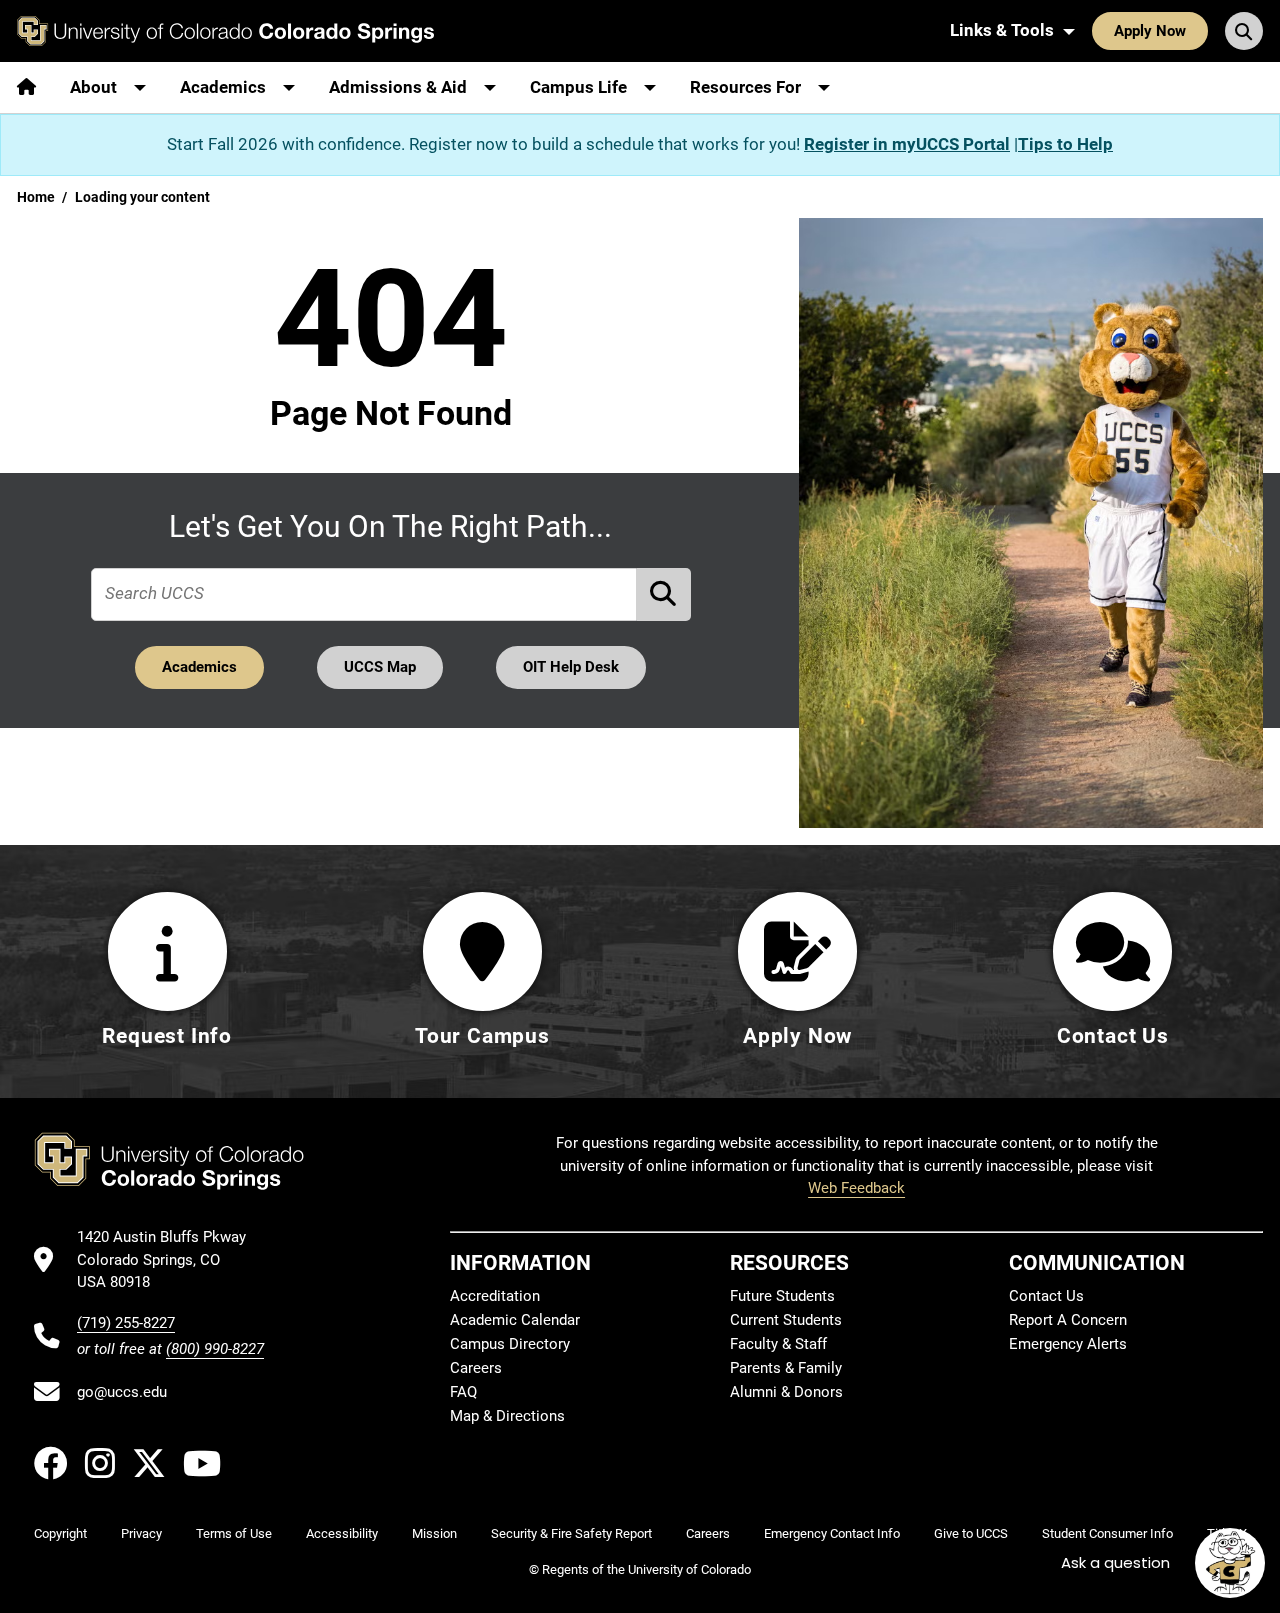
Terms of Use (234, 1533)
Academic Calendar (515, 1320)
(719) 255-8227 (126, 1323)
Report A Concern (1068, 1320)
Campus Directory (510, 1344)
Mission (434, 1533)
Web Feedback (856, 1188)
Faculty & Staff (778, 1344)
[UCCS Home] (225, 31)
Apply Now (1150, 31)
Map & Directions (507, 1416)
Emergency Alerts (1068, 1344)
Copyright (60, 1533)
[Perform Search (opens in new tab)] (664, 594)
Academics (199, 667)
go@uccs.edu (122, 1392)
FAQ (463, 1392)
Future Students (782, 1296)
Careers (476, 1368)
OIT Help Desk (571, 667)
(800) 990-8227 (215, 1349)
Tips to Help (1065, 144)
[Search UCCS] (1244, 31)
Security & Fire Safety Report (571, 1533)
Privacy (141, 1533)
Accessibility (342, 1533)
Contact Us (1046, 1296)
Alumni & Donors (786, 1392)
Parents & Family (786, 1368)
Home (36, 197)
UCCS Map (380, 667)
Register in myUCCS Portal (907, 144)
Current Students (786, 1320)
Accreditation (495, 1296)
